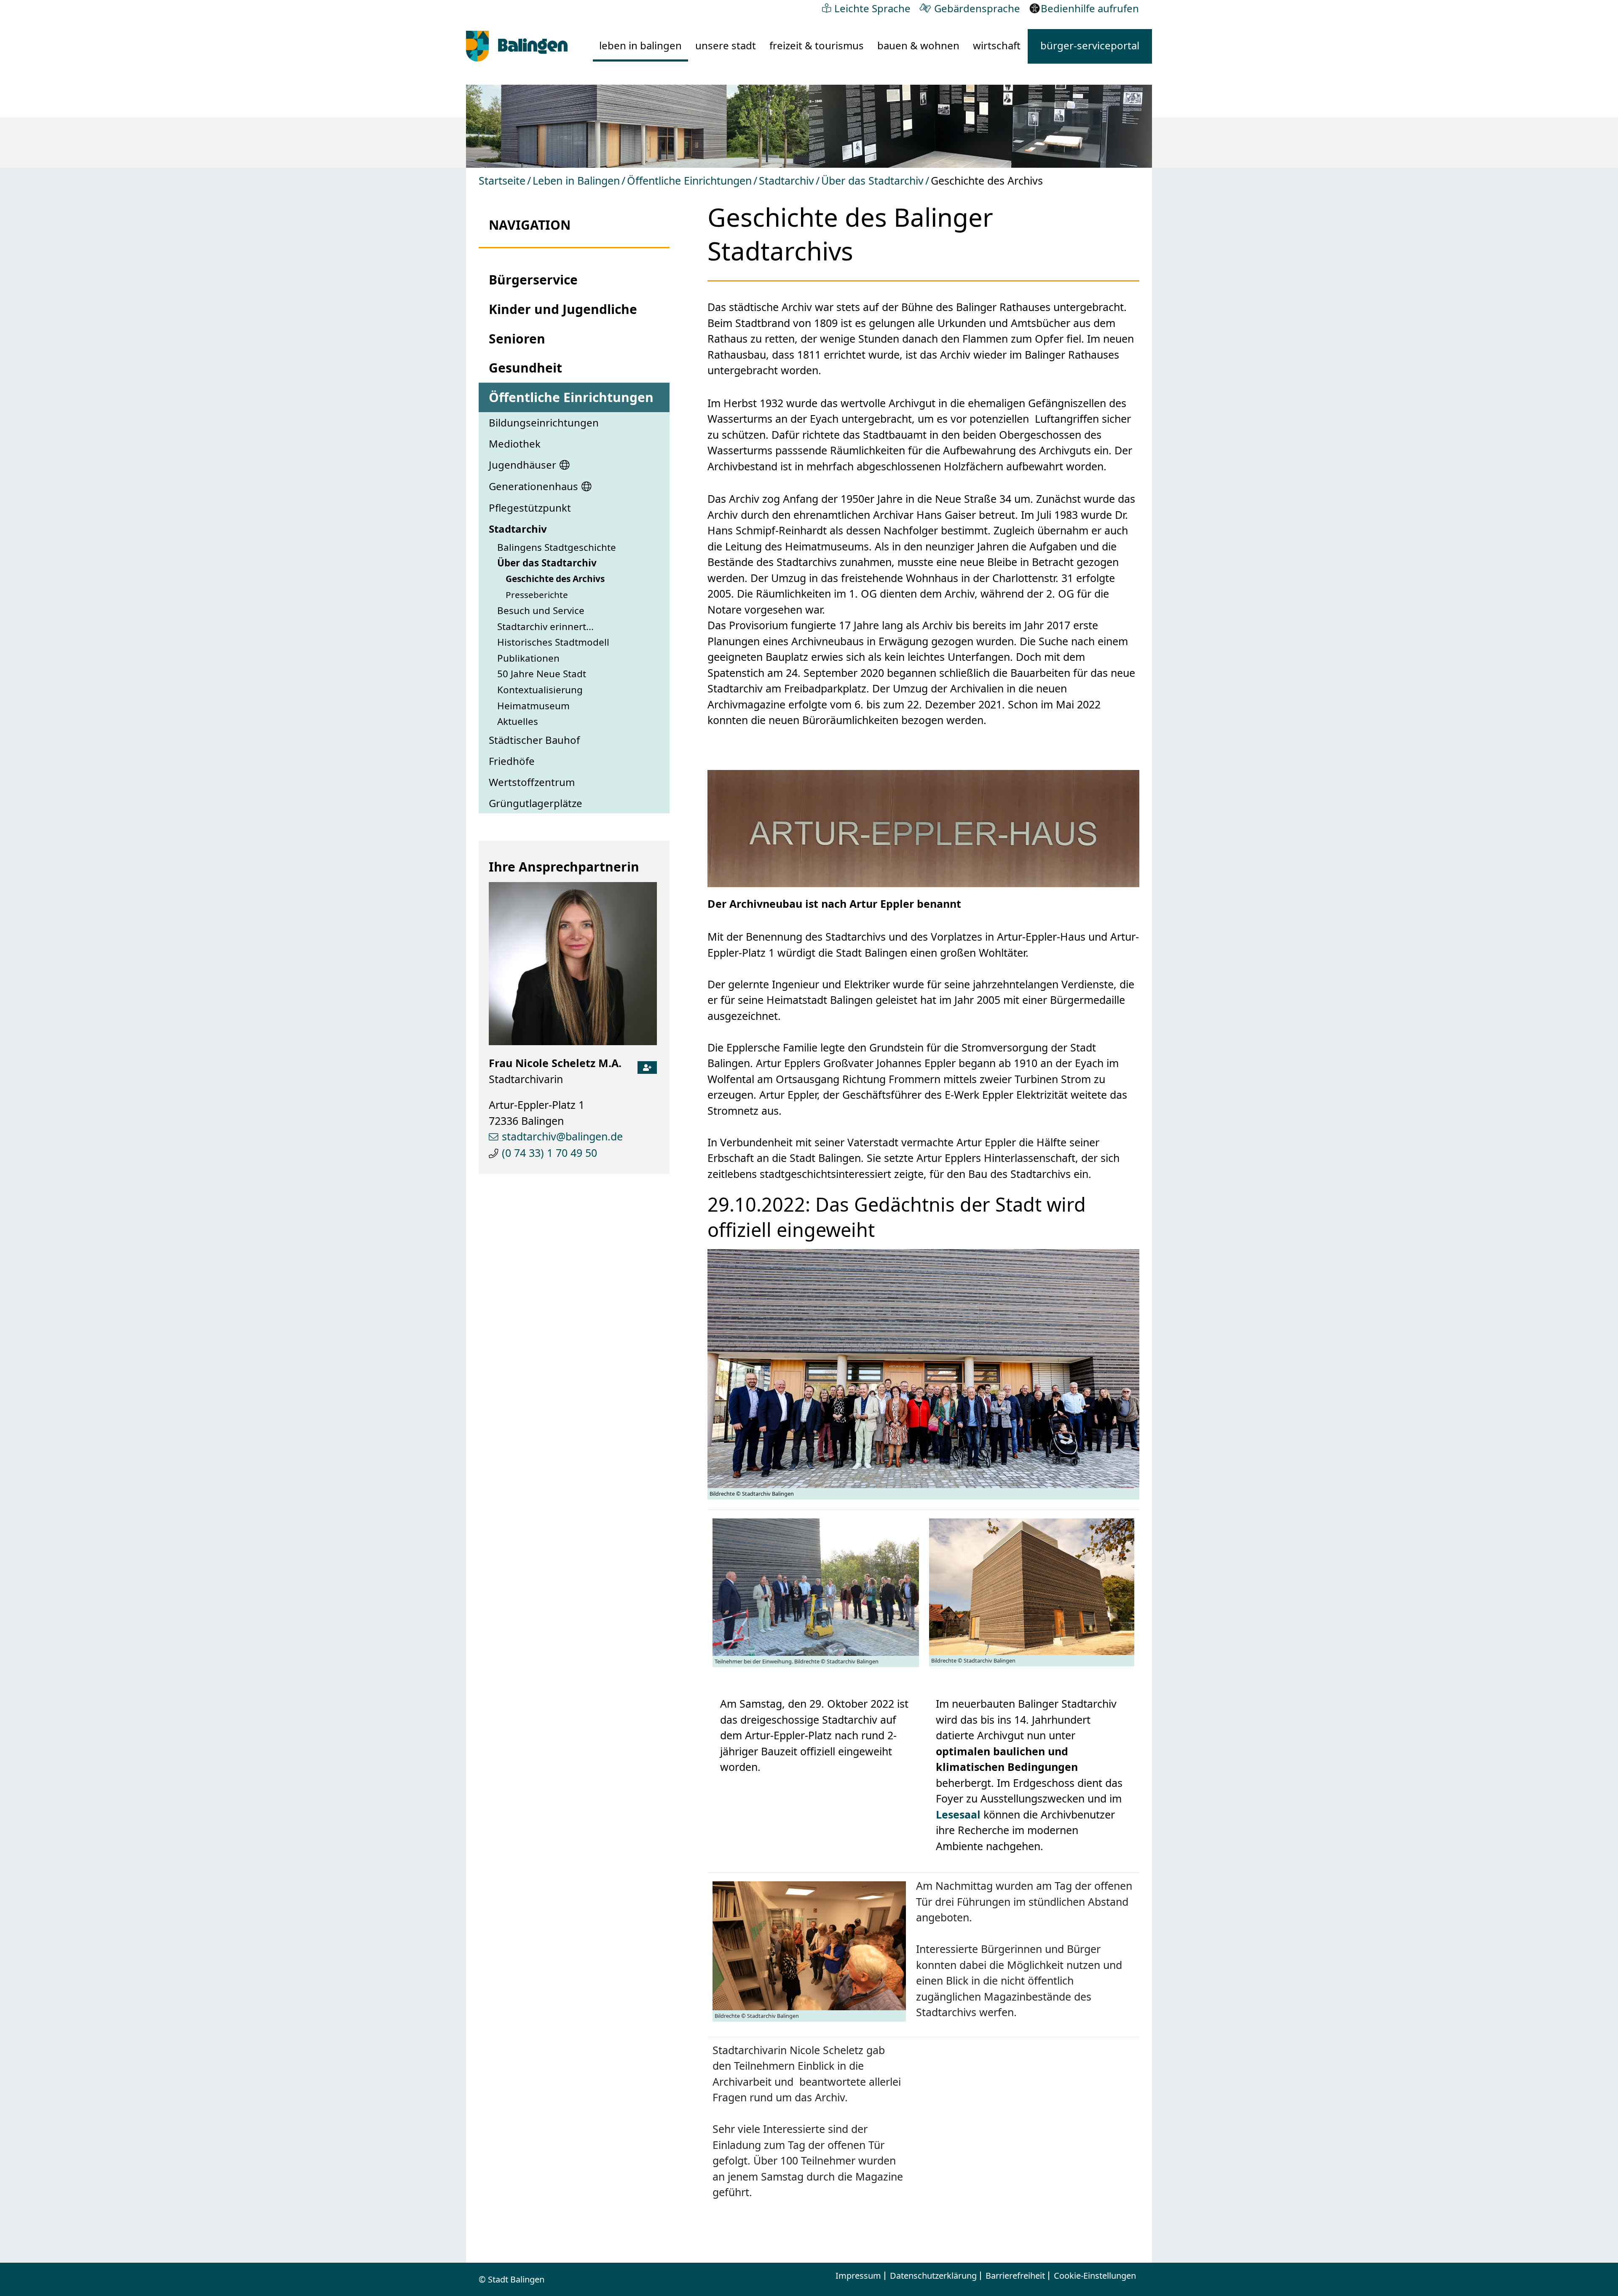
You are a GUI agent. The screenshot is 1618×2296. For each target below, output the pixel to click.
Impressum (858, 2276)
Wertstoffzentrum (532, 782)
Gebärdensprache (977, 8)
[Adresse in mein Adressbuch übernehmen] (647, 1065)
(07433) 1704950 (549, 1153)
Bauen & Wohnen (918, 45)
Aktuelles (518, 721)
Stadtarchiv (786, 180)
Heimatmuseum (533, 706)
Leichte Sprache (872, 8)
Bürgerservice (533, 280)
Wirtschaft (997, 45)
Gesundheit (525, 368)
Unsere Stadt (726, 45)
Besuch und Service (541, 610)
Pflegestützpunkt (530, 508)
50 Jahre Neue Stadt (542, 674)
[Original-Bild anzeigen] (638, 125)
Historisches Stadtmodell (553, 642)
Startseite (502, 180)
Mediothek (515, 444)
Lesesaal (958, 1814)
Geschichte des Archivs (555, 579)
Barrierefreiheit (1015, 2276)
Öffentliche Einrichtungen (689, 180)
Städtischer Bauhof (534, 740)
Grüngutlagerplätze (536, 803)
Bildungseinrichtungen (544, 422)
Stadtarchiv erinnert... (545, 626)
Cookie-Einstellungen (1095, 2276)
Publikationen (528, 658)
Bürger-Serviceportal (1090, 45)
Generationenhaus (533, 486)
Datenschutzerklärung (933, 2276)
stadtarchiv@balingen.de (562, 1136)
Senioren (517, 339)
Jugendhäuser (522, 465)
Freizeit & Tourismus (817, 45)
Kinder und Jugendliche (563, 309)
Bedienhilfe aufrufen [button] (1090, 8)
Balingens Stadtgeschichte (557, 547)
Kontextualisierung (540, 690)
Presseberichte (537, 595)
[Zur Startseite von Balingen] (517, 46)
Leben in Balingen (640, 45)
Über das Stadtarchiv (872, 180)
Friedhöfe (512, 761)
